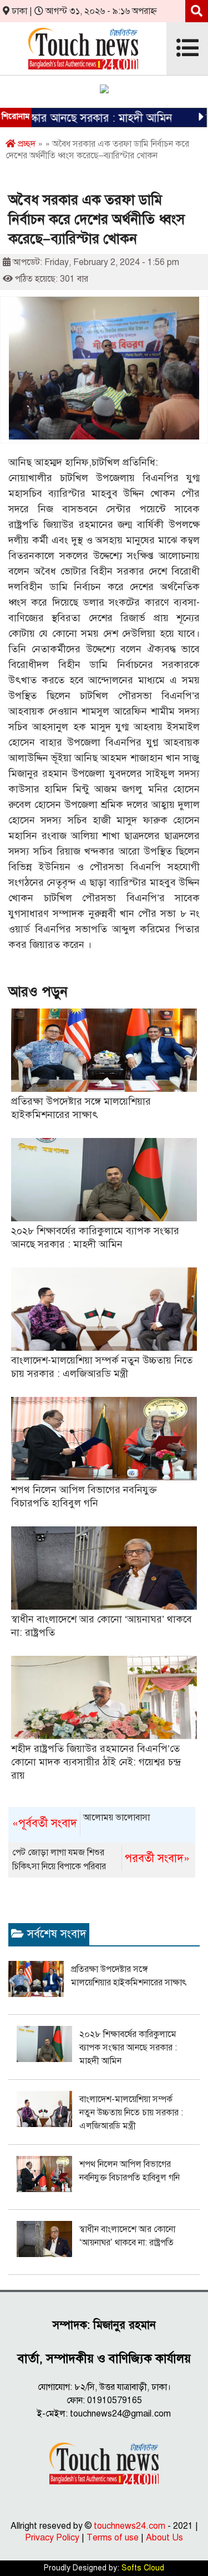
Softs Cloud (143, 2568)
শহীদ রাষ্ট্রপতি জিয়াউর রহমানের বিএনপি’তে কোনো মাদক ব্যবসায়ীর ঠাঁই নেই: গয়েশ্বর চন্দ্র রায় (96, 1762)
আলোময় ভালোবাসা (81, 1821)
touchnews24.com (130, 2526)
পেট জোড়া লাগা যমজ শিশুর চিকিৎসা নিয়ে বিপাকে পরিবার (101, 1859)
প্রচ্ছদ (26, 144)
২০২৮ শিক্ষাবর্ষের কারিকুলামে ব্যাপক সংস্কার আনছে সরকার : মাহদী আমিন (128, 2048)
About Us (164, 2538)
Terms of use (113, 2538)
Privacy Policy (52, 2538)
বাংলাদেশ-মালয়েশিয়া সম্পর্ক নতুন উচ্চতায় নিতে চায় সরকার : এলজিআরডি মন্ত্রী (131, 2113)
